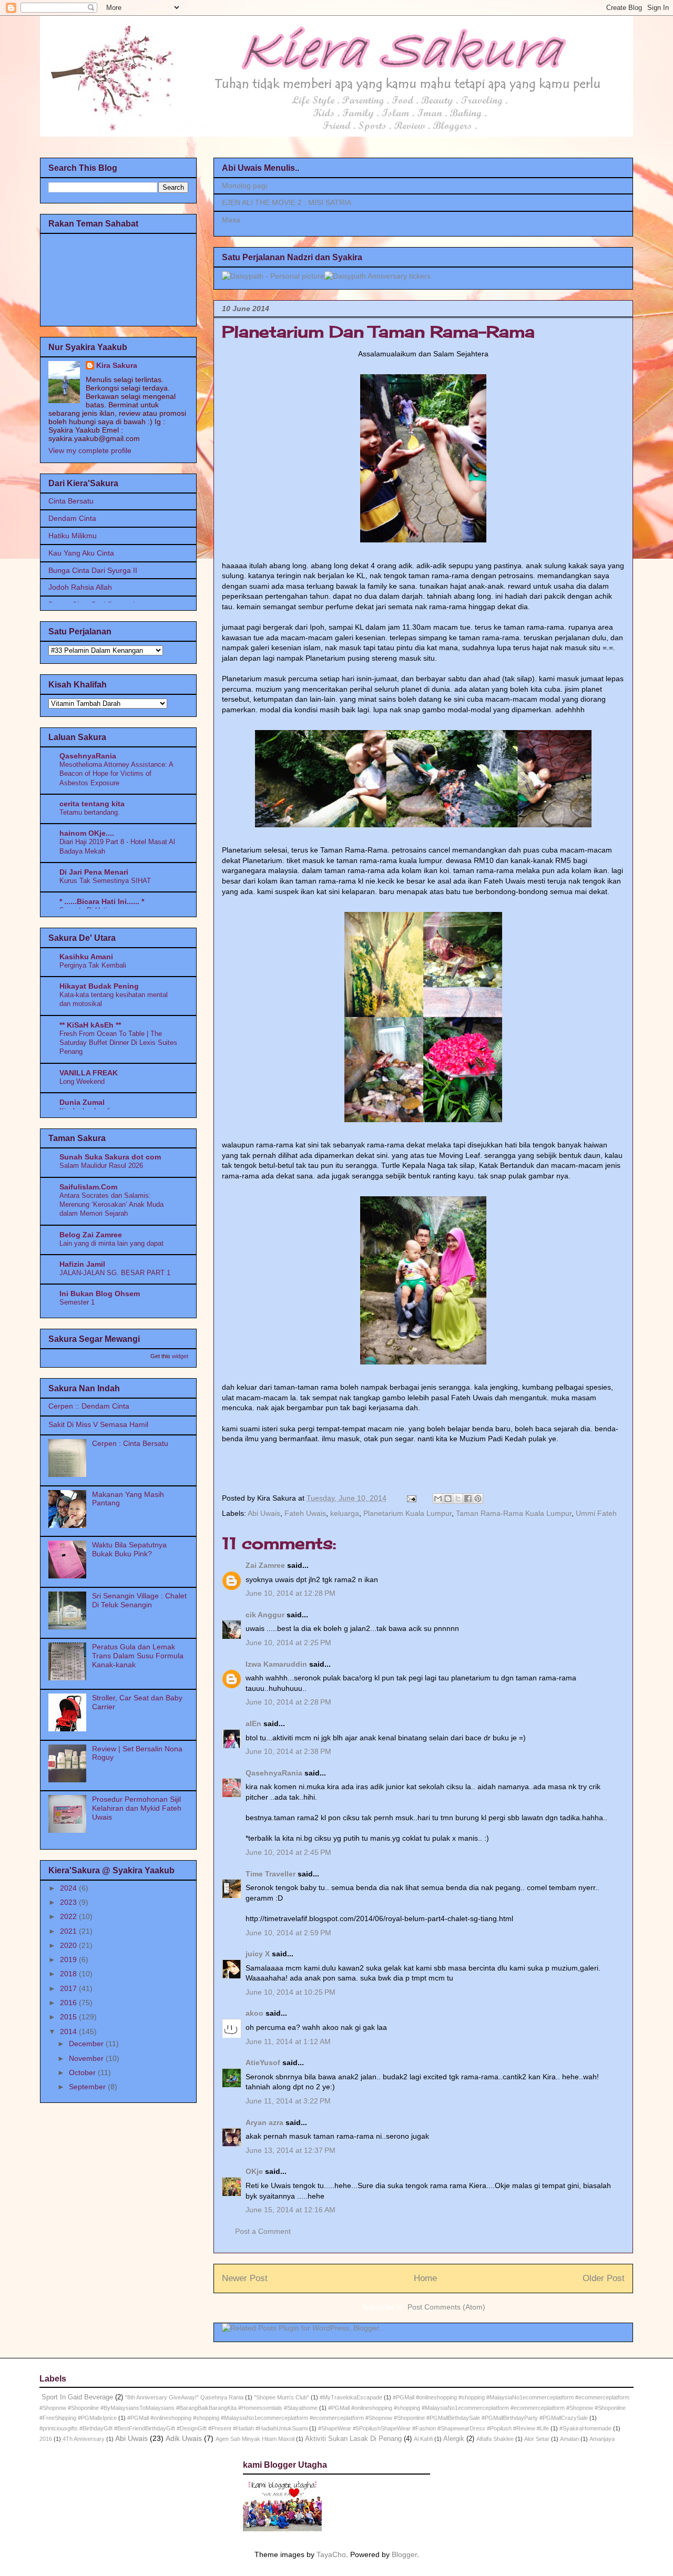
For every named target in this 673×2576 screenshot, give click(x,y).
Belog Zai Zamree (91, 1235)
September (88, 2087)
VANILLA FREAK (89, 1073)
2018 (69, 1974)
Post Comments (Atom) (446, 2307)
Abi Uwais (264, 1513)
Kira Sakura (117, 365)
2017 (69, 1988)
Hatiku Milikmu (73, 536)
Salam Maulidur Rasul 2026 (101, 1166)
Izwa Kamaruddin (276, 1664)
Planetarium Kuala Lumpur (407, 1513)
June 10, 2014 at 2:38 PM (288, 1751)
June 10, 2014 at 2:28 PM (288, 1702)
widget (180, 1356)
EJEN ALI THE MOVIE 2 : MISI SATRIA (287, 202)
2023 (69, 1902)
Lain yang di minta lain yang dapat (111, 1243)
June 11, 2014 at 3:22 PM (288, 2101)
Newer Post (245, 2278)
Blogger (404, 2554)
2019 (69, 1959)
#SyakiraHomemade (585, 2428)
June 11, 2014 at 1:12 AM (288, 2041)
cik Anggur (265, 1615)
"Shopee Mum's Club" (282, 2397)
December (87, 2044)
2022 (69, 1916)
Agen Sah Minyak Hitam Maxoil (255, 2439)
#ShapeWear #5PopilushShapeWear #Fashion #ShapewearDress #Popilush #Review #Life (434, 2428)
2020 (69, 1945)
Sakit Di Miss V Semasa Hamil (98, 1424)
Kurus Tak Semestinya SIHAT (105, 881)
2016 (69, 2003)
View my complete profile (90, 450)
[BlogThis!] (448, 1499)
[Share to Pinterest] (478, 1499)
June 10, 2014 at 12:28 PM (290, 1593)
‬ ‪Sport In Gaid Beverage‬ (76, 2397)
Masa (231, 220)
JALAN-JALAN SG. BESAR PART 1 (115, 1273)
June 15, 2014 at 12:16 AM (290, 2210)
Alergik (454, 2439)
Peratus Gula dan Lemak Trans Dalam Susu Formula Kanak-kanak (138, 1656)
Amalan (569, 2439)
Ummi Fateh (596, 1513)
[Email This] (438, 1499)
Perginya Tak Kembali (93, 965)
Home (425, 2278)
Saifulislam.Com (88, 1187)
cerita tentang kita (92, 804)
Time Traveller (271, 1874)
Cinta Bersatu (71, 501)
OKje (254, 2171)
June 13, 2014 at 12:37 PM (290, 2150)
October (83, 2072)
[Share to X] (458, 1499)
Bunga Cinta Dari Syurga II (93, 570)
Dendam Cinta (72, 518)
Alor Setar (537, 2439)
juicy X (258, 1954)
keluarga (345, 1513)
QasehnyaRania (274, 1773)
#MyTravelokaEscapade (351, 2397)
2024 (69, 1888)
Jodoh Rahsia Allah (80, 587)
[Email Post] (411, 1498)
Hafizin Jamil (82, 1264)
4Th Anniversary (84, 2439)
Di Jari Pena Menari (94, 872)
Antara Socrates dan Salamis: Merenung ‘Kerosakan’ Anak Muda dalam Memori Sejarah (111, 1205)
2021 (69, 1931)
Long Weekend (82, 1081)
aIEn (253, 1723)
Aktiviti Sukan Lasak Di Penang (353, 2439)
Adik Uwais (184, 2438)
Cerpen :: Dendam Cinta (89, 1406)
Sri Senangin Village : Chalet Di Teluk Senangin (139, 1600)
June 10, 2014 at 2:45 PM (288, 1852)
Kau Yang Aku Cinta (81, 553)
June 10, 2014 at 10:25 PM (290, 1992)
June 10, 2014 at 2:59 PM (288, 1933)
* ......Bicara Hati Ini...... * (102, 901)
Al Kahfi (423, 2439)
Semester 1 (77, 1302)
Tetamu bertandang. (90, 812)
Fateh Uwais (305, 1513)
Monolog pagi (244, 186)
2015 (69, 2017)
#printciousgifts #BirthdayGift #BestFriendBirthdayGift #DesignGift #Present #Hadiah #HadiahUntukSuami (174, 2428)
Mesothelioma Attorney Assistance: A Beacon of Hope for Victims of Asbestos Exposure (116, 774)
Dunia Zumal (82, 1102)
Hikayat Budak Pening (99, 986)
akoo (254, 2013)
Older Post (604, 2278)
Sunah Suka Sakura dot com (110, 1157)
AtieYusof (263, 2062)
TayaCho (331, 2554)
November (87, 2058)
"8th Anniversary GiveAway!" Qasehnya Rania (184, 2397)
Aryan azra (264, 2122)
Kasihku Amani (86, 957)
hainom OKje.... (87, 833)
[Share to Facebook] (468, 1499)
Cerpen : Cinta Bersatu (130, 1443)
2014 (69, 2031)
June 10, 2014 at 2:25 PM (288, 1643)
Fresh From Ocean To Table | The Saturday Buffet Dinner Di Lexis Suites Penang (118, 1043)
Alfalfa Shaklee (495, 2439)
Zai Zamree (265, 1565)
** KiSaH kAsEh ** (90, 1025)
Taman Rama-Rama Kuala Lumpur (514, 1513)
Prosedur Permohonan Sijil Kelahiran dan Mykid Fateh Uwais (137, 1808)
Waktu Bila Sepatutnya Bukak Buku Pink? (129, 1549)
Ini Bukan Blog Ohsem (100, 1294)
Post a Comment (263, 2231)
